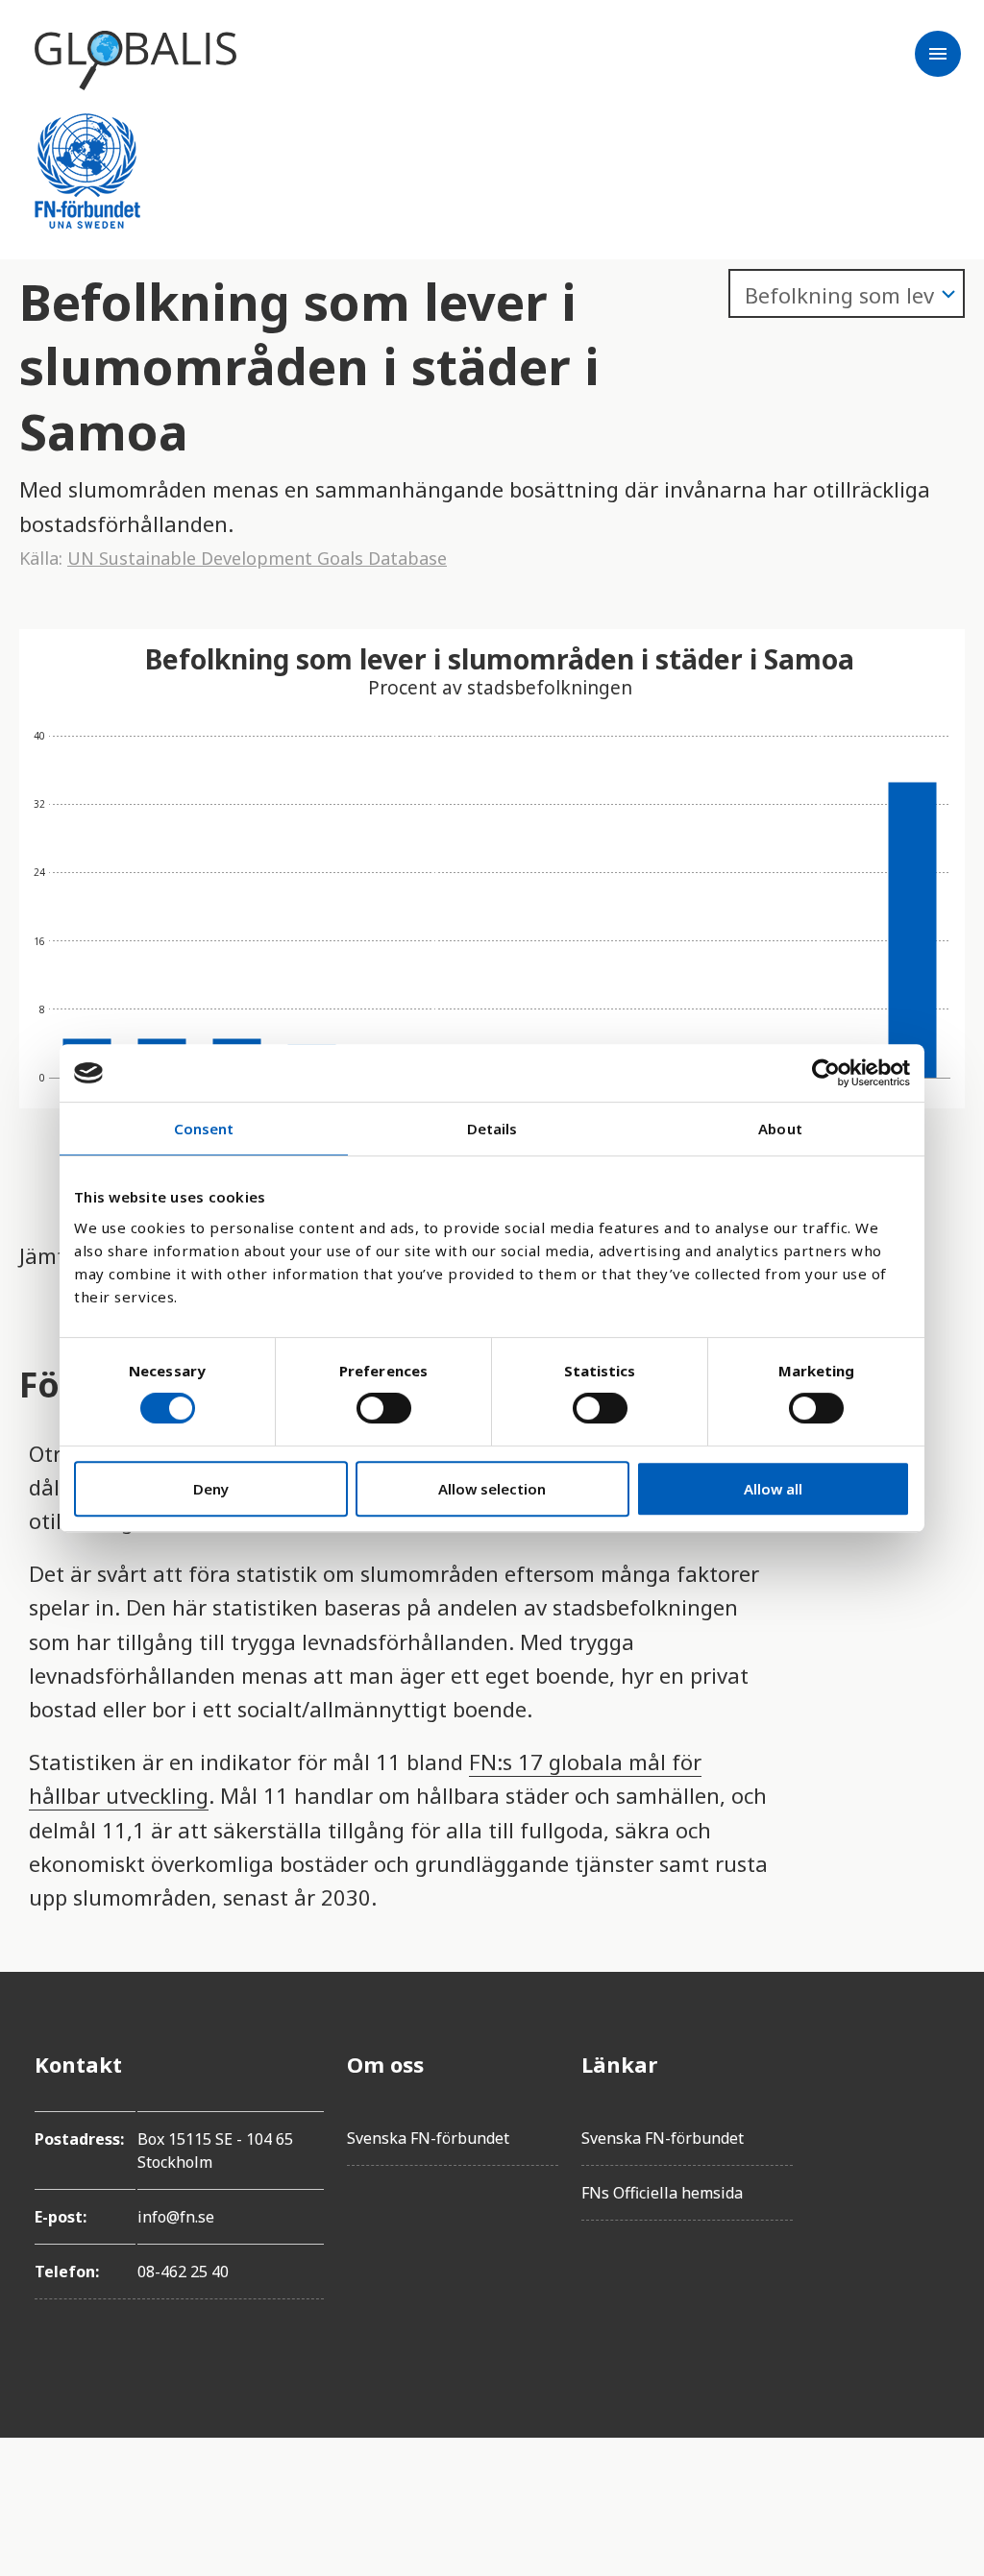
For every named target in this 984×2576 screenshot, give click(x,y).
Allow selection (492, 1489)
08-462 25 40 (183, 2272)
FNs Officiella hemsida (662, 2193)
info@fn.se (176, 2217)
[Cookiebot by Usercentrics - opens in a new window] (826, 1073)
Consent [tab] (204, 1129)
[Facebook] (934, 2064)
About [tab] (780, 1129)
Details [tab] (492, 1129)
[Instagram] (934, 2172)
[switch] (384, 1408)
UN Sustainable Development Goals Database (257, 558)
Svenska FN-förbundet (428, 2138)
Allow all (773, 1489)
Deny (211, 1489)
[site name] (135, 61)
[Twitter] (934, 2118)
